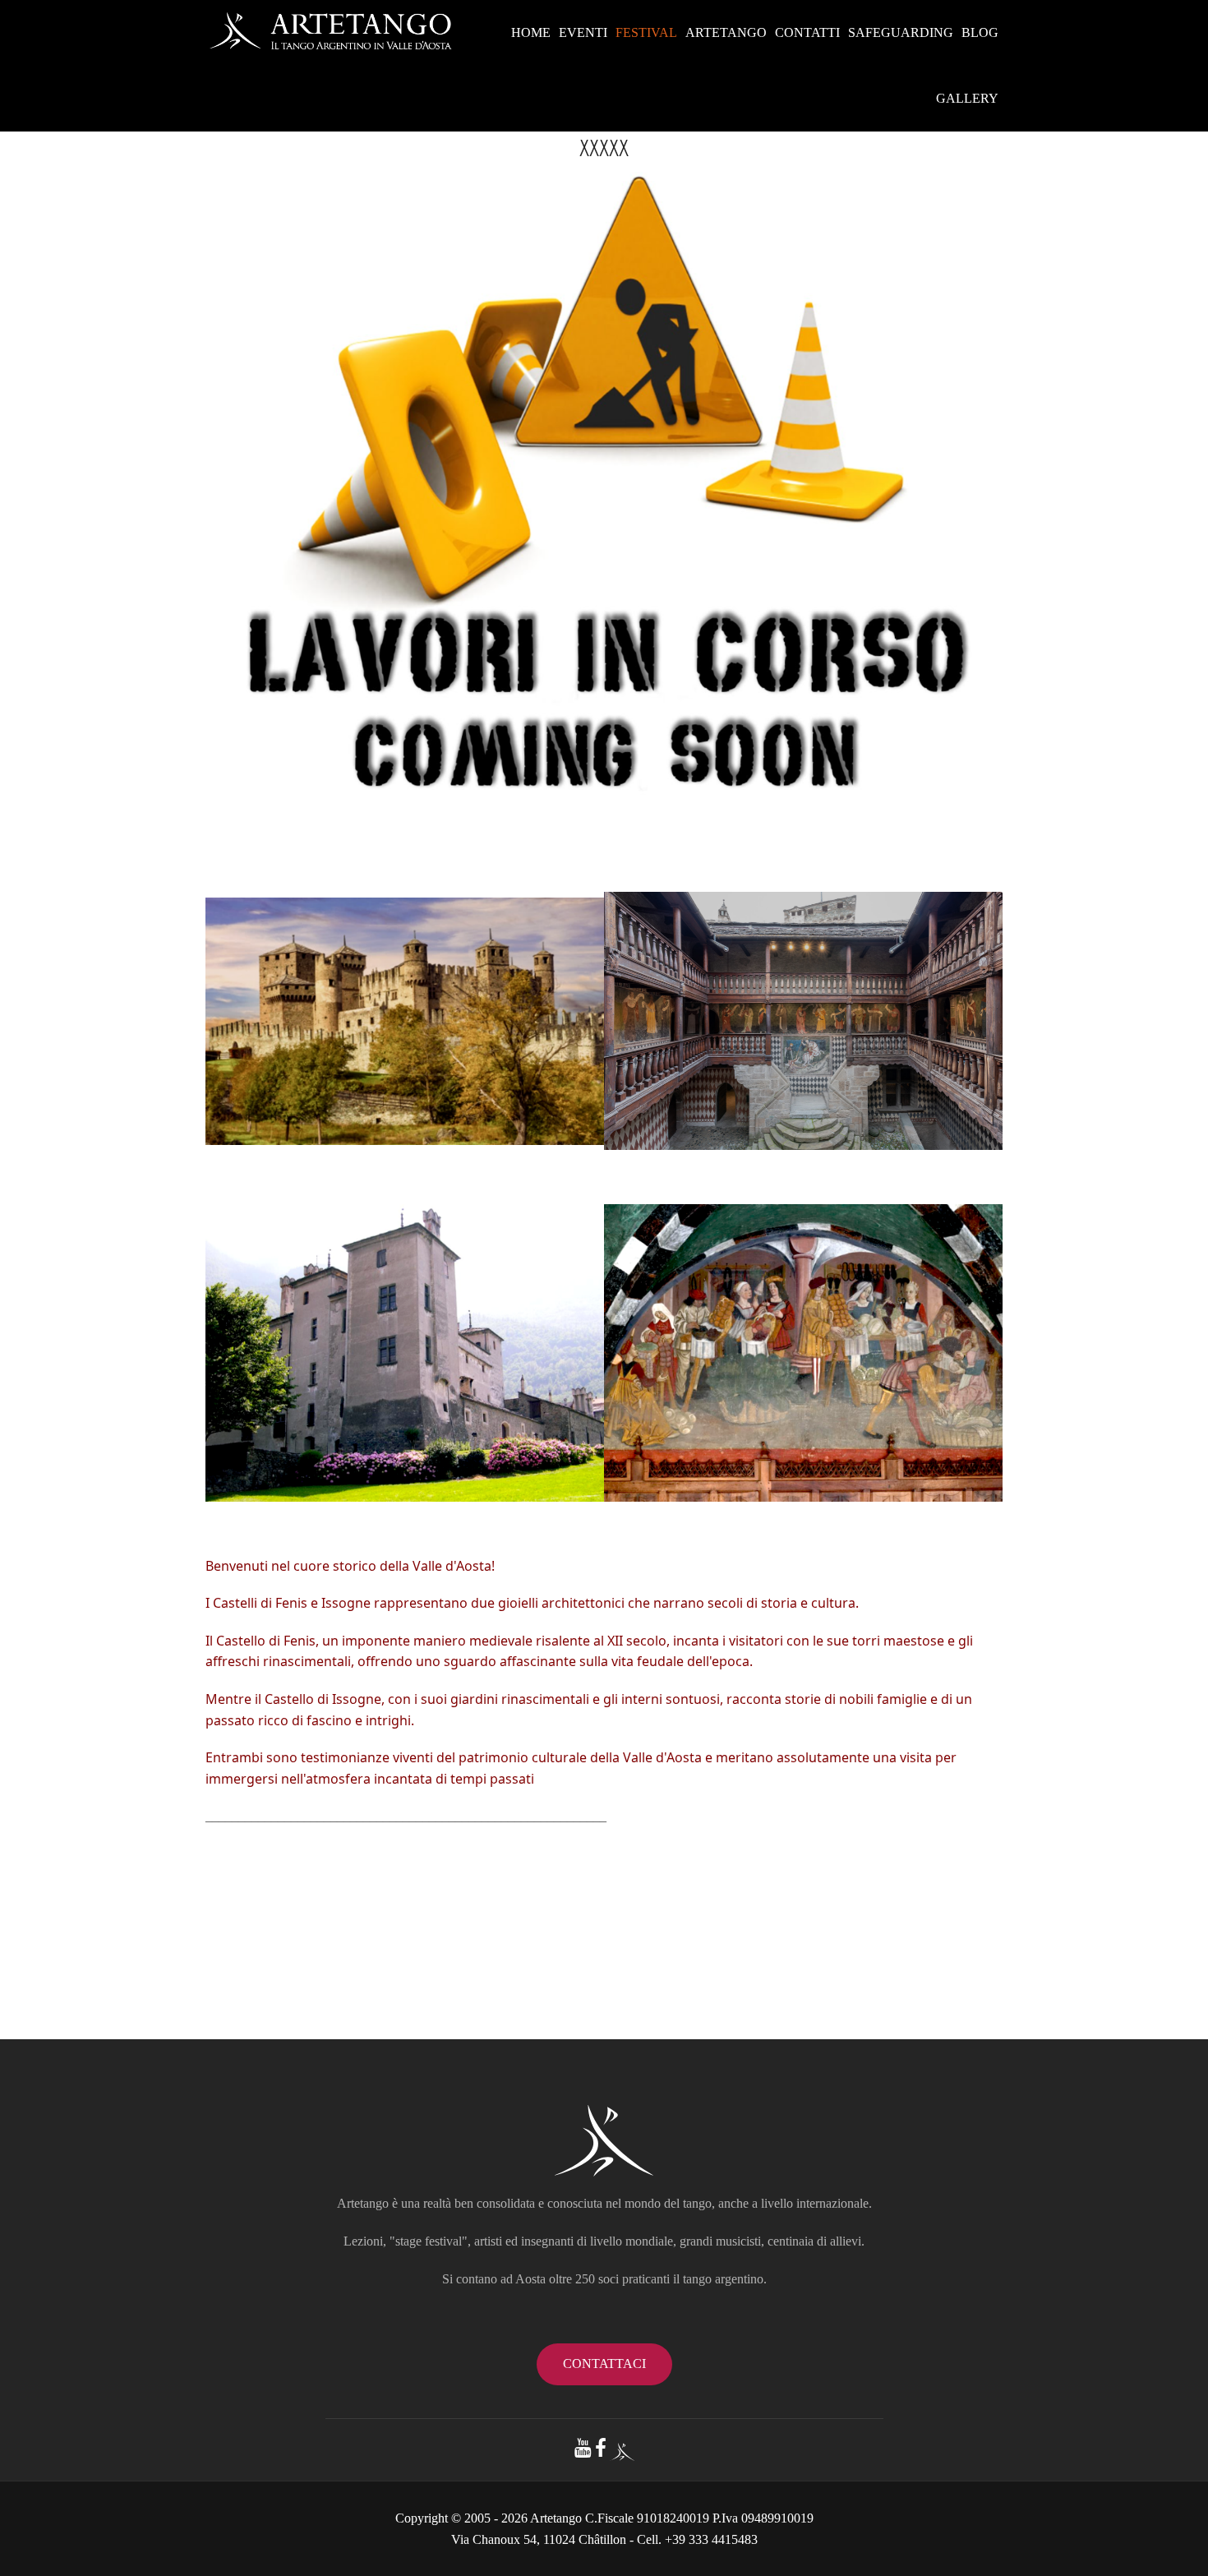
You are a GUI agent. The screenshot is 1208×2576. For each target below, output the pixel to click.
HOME (531, 32)
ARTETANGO (726, 32)
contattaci (604, 2364)
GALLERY (967, 98)
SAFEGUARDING (901, 32)
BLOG (980, 32)
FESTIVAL (646, 32)
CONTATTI (807, 32)
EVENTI (583, 32)
